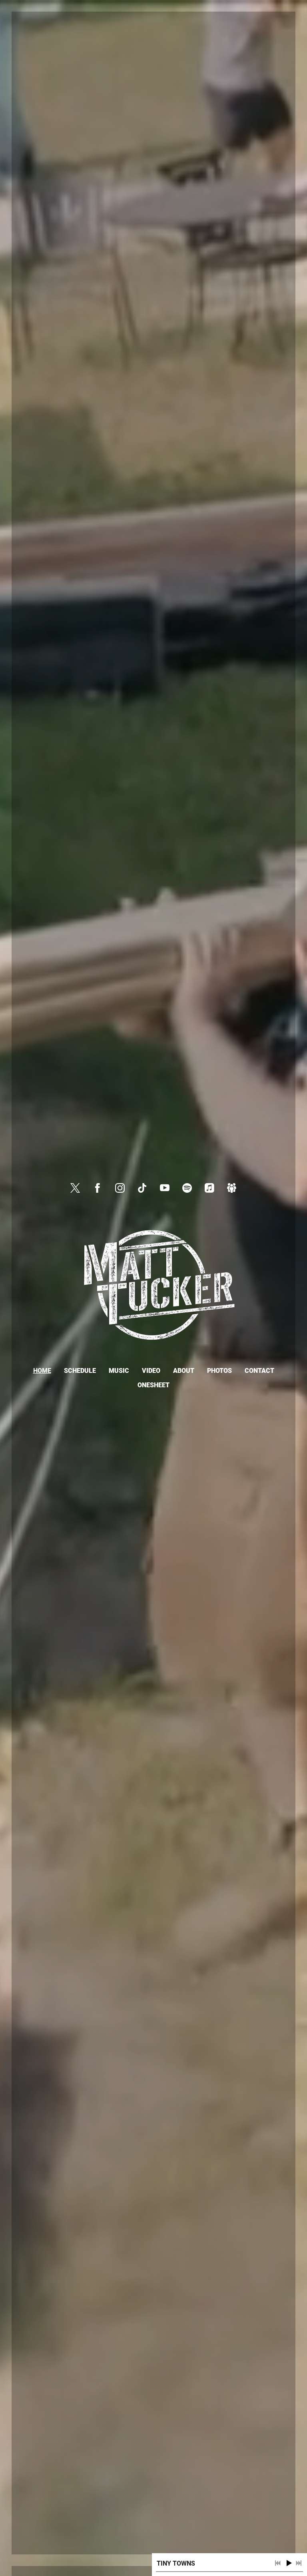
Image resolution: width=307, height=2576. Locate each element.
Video (151, 1371)
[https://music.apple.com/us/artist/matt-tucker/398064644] (209, 1188)
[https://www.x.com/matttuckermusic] (75, 1188)
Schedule (80, 1371)
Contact (259, 1371)
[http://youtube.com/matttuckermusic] (165, 1188)
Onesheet (153, 1385)
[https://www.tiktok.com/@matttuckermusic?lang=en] (142, 1188)
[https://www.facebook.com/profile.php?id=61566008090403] (98, 1188)
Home (42, 1371)
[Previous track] (278, 2563)
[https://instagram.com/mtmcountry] (120, 1188)
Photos (219, 1371)
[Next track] (299, 2563)
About (184, 1371)
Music (119, 1371)
